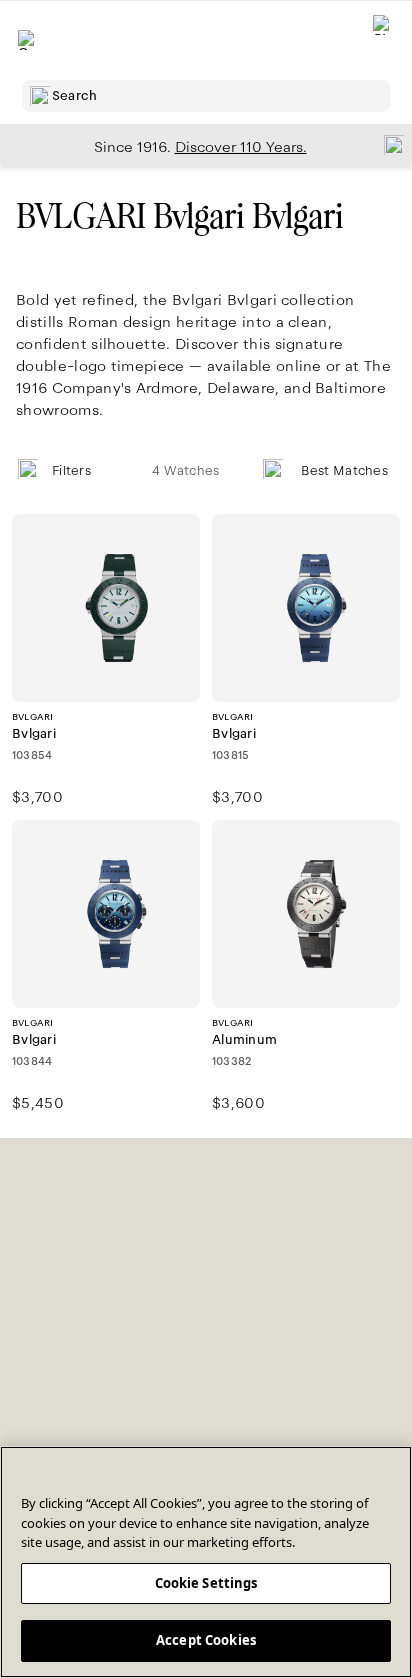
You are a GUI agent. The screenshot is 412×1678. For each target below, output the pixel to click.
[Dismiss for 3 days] (388, 144)
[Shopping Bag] (383, 40)
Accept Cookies (206, 1640)
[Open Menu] (28, 40)
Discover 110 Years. (241, 147)
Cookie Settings (206, 1583)
